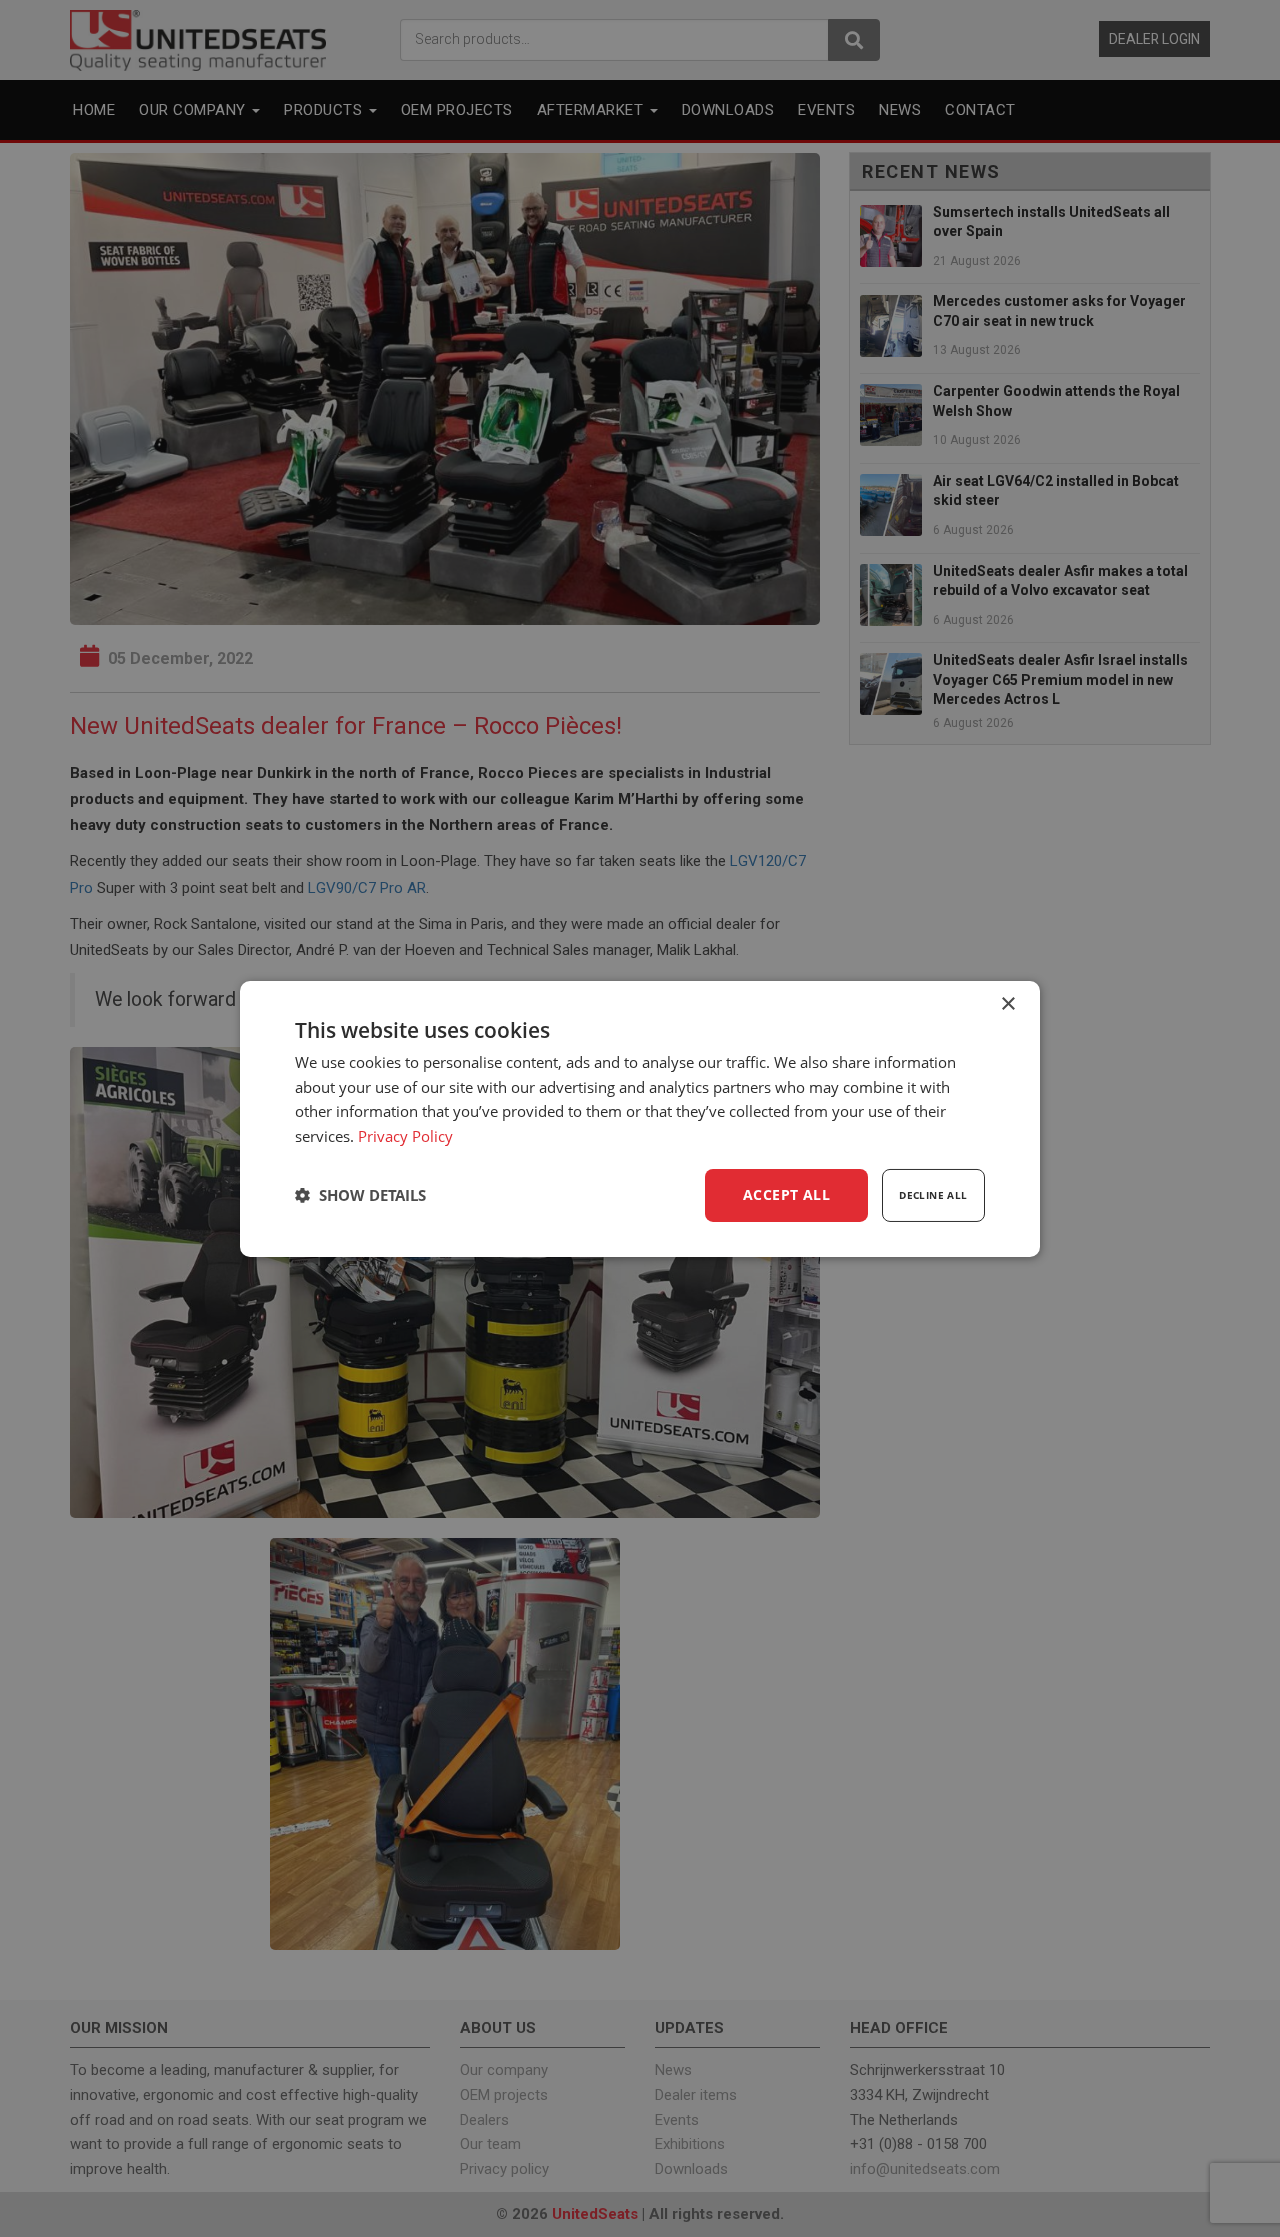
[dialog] (640, 1118)
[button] (360, 1195)
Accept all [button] (786, 1194)
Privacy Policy (405, 1136)
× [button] (1007, 1003)
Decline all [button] (933, 1195)
